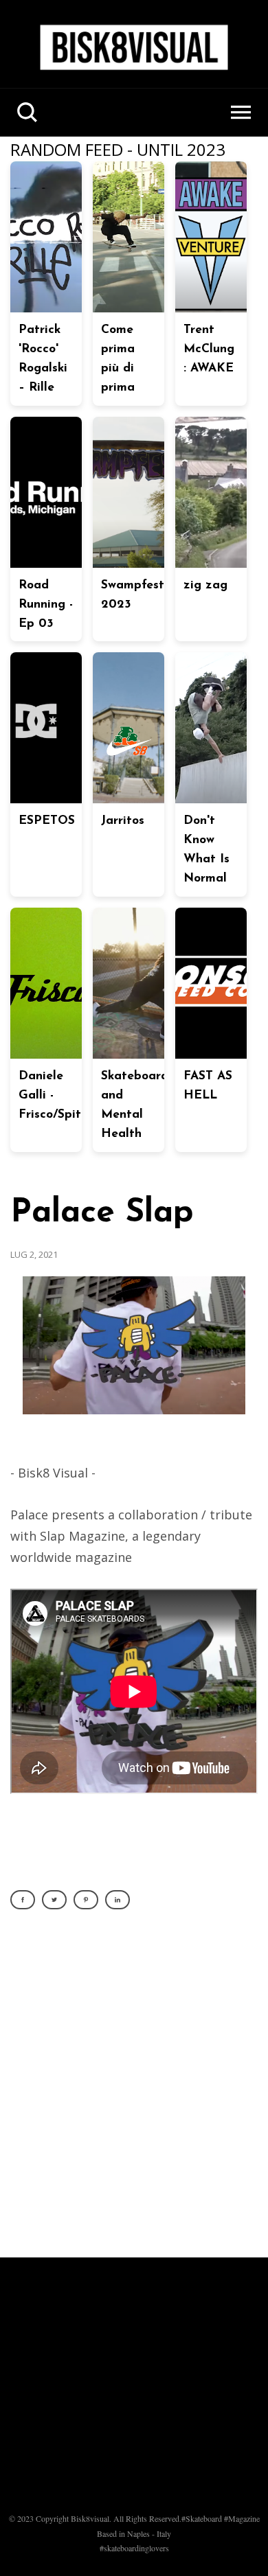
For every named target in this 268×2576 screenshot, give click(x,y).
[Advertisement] (134, 2091)
